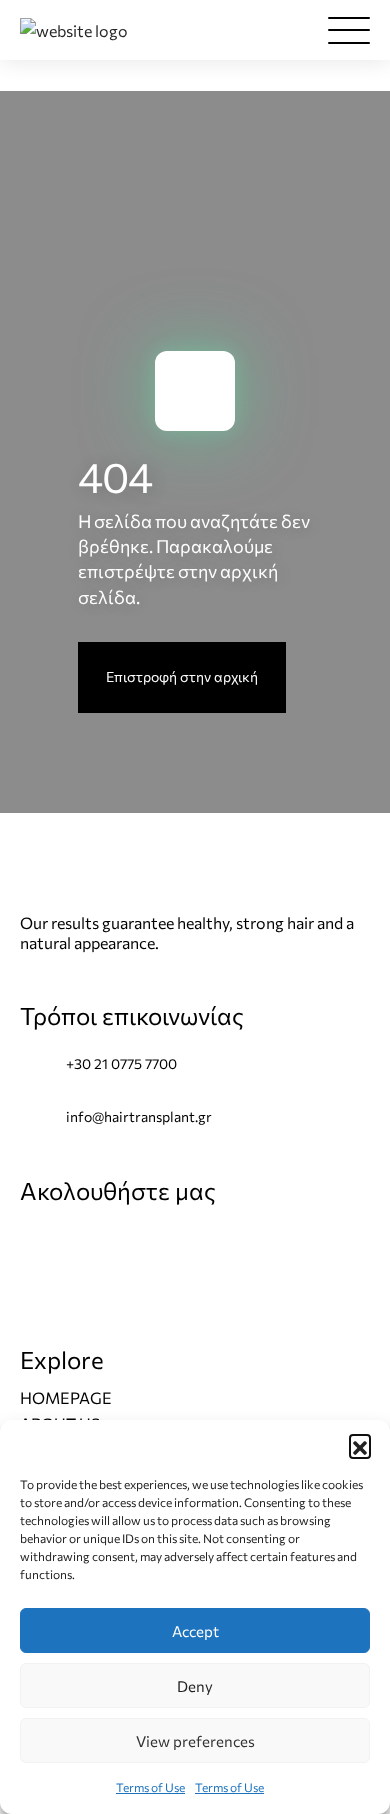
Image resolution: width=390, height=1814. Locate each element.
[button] (360, 1445)
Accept (195, 1631)
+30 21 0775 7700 (121, 1063)
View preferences (195, 1741)
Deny (195, 1686)
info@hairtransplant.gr (139, 1116)
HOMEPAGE (66, 1397)
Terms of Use (150, 1787)
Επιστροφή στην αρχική (182, 676)
